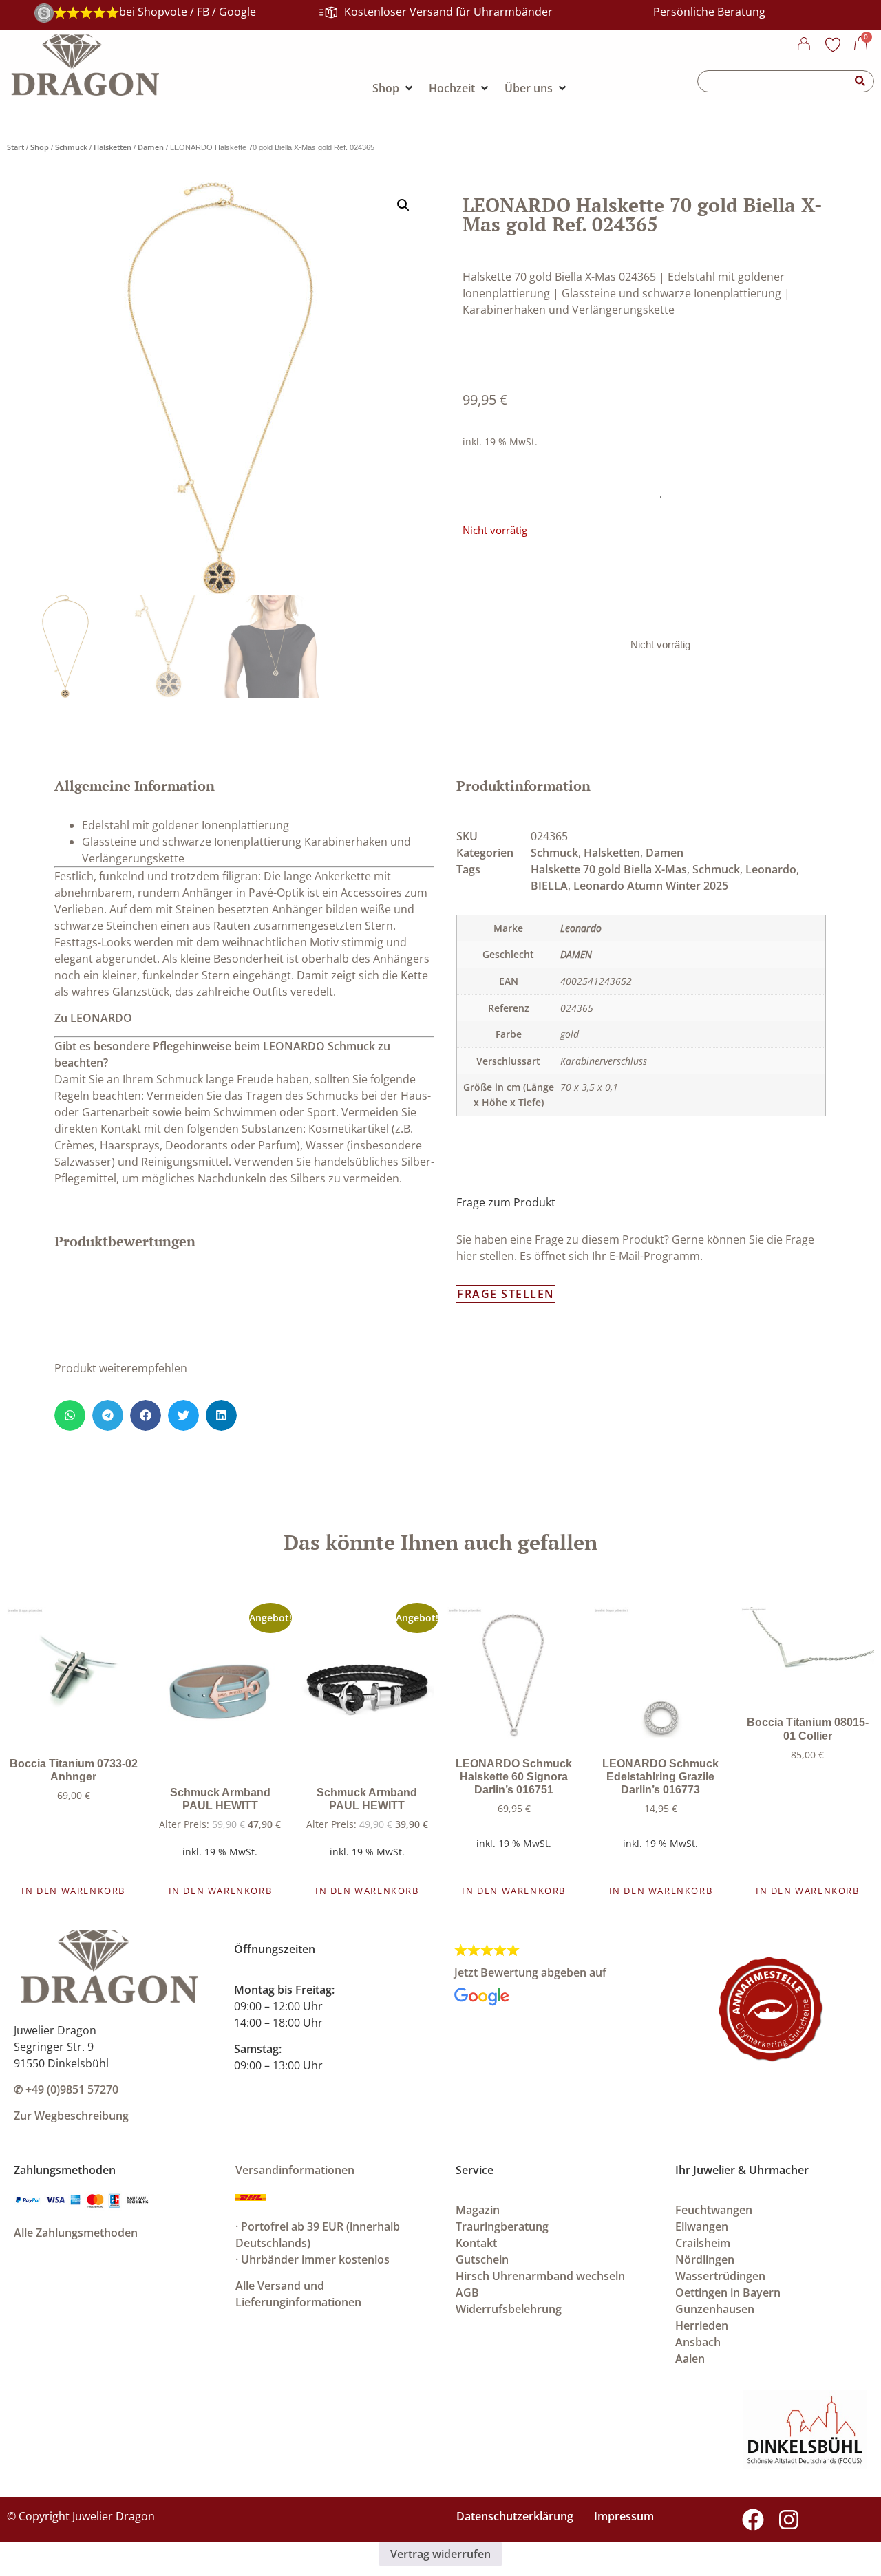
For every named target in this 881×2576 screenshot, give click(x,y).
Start (15, 147)
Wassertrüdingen (720, 2276)
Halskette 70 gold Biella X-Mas (609, 869)
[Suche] (860, 81)
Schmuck (71, 147)
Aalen (690, 2359)
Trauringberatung (502, 2226)
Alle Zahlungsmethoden (76, 2233)
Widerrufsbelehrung (509, 2309)
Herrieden (702, 2325)
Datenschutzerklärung (515, 2516)
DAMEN (576, 954)
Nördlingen (705, 2259)
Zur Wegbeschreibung (71, 2116)
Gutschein (482, 2259)
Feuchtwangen (714, 2210)
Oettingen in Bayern (728, 2292)
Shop (40, 147)
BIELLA (549, 886)
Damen (151, 147)
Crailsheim (703, 2243)
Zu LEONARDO (93, 1018)
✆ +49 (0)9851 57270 (66, 2089)
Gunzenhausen (715, 2309)
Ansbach (698, 2342)
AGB (467, 2292)
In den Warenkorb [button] (73, 1891)
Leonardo (771, 869)
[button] (403, 205)
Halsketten (113, 147)
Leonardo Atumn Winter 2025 (651, 886)
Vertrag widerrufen (440, 2554)
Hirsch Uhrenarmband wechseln (540, 2276)
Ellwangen (702, 2226)
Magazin (478, 2210)
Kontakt (476, 2243)
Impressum (624, 2516)
